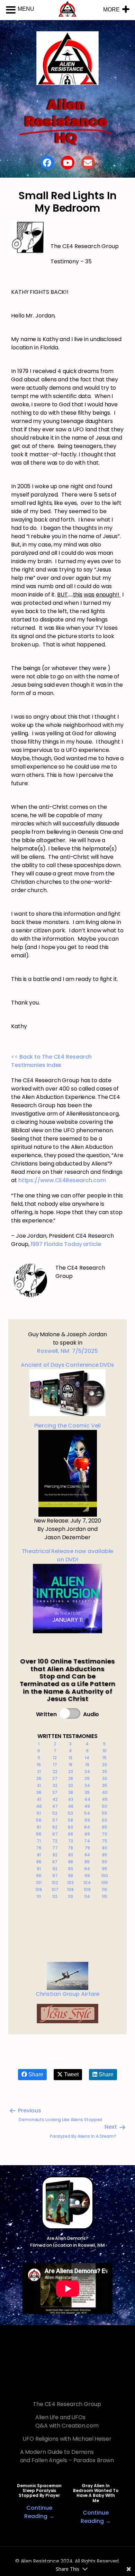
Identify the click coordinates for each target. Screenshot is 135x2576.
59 (87, 1820)
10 (105, 1751)
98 (70, 1876)
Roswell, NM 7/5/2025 (67, 1351)
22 (55, 1772)
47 (55, 1806)
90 (105, 1862)
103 (70, 1883)
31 (39, 1785)
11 (39, 1758)
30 (105, 1778)
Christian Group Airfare (68, 1994)
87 (55, 1862)
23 (71, 1772)
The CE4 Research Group (67, 2404)
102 (55, 1883)
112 (55, 1896)
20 (105, 1765)
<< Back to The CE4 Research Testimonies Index (51, 1061)
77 (55, 1848)
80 (105, 1848)
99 (87, 1876)
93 (70, 1869)
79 (87, 1848)
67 (55, 1834)
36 (39, 1792)
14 (87, 1758)
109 (87, 1889)
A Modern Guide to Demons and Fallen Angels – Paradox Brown (67, 2456)
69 (87, 1834)
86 (39, 1862)
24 (87, 1772)
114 (87, 1896)
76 (39, 1848)
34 (87, 1785)
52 (55, 1813)
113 (70, 1896)
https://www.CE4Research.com (62, 1180)
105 (105, 1883)
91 (39, 1869)
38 (71, 1792)
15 (105, 1758)
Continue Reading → (39, 2512)
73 (70, 1841)
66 (39, 1834)
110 (105, 1889)
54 (87, 1813)
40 (105, 1792)
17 (55, 1765)
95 (105, 1869)
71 (39, 1841)
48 (71, 1806)
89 (87, 1862)
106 (39, 1889)
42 (55, 1799)
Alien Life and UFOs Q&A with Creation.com (67, 2421)
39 (87, 1792)
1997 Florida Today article (66, 1244)
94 (87, 1869)
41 (39, 1799)
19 (87, 1765)
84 (87, 1855)
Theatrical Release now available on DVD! (68, 1555)
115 (105, 1896)
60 (105, 1820)
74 (87, 1841)
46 (39, 1806)
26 (39, 1778)
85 (105, 1855)
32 (55, 1785)
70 (105, 1834)
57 (55, 1820)
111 (39, 1896)
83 (71, 1855)
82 (55, 1855)
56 (39, 1820)
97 (55, 1876)
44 (87, 1799)
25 (105, 1772)
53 (70, 1813)
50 (105, 1806)
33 (71, 1785)
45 (105, 1799)
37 (55, 1792)
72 (55, 1841)
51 (39, 1813)
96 (39, 1876)
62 (55, 1827)
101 (39, 1883)
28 (71, 1778)
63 (70, 1827)
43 (71, 1799)
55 (105, 1813)
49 (87, 1806)
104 (87, 1883)
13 (70, 1758)
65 (105, 1827)
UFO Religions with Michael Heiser (67, 2439)
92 (55, 1869)
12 (55, 1758)
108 (70, 1889)
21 (39, 1772)
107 (55, 1889)
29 (87, 1778)
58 (70, 1820)
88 (71, 1862)
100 (105, 1876)
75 (105, 1841)
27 (55, 1778)
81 (39, 1855)
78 (70, 1848)
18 (70, 1765)
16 (39, 1765)
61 (39, 1827)
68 (70, 1834)
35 (105, 1785)
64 (87, 1827)
